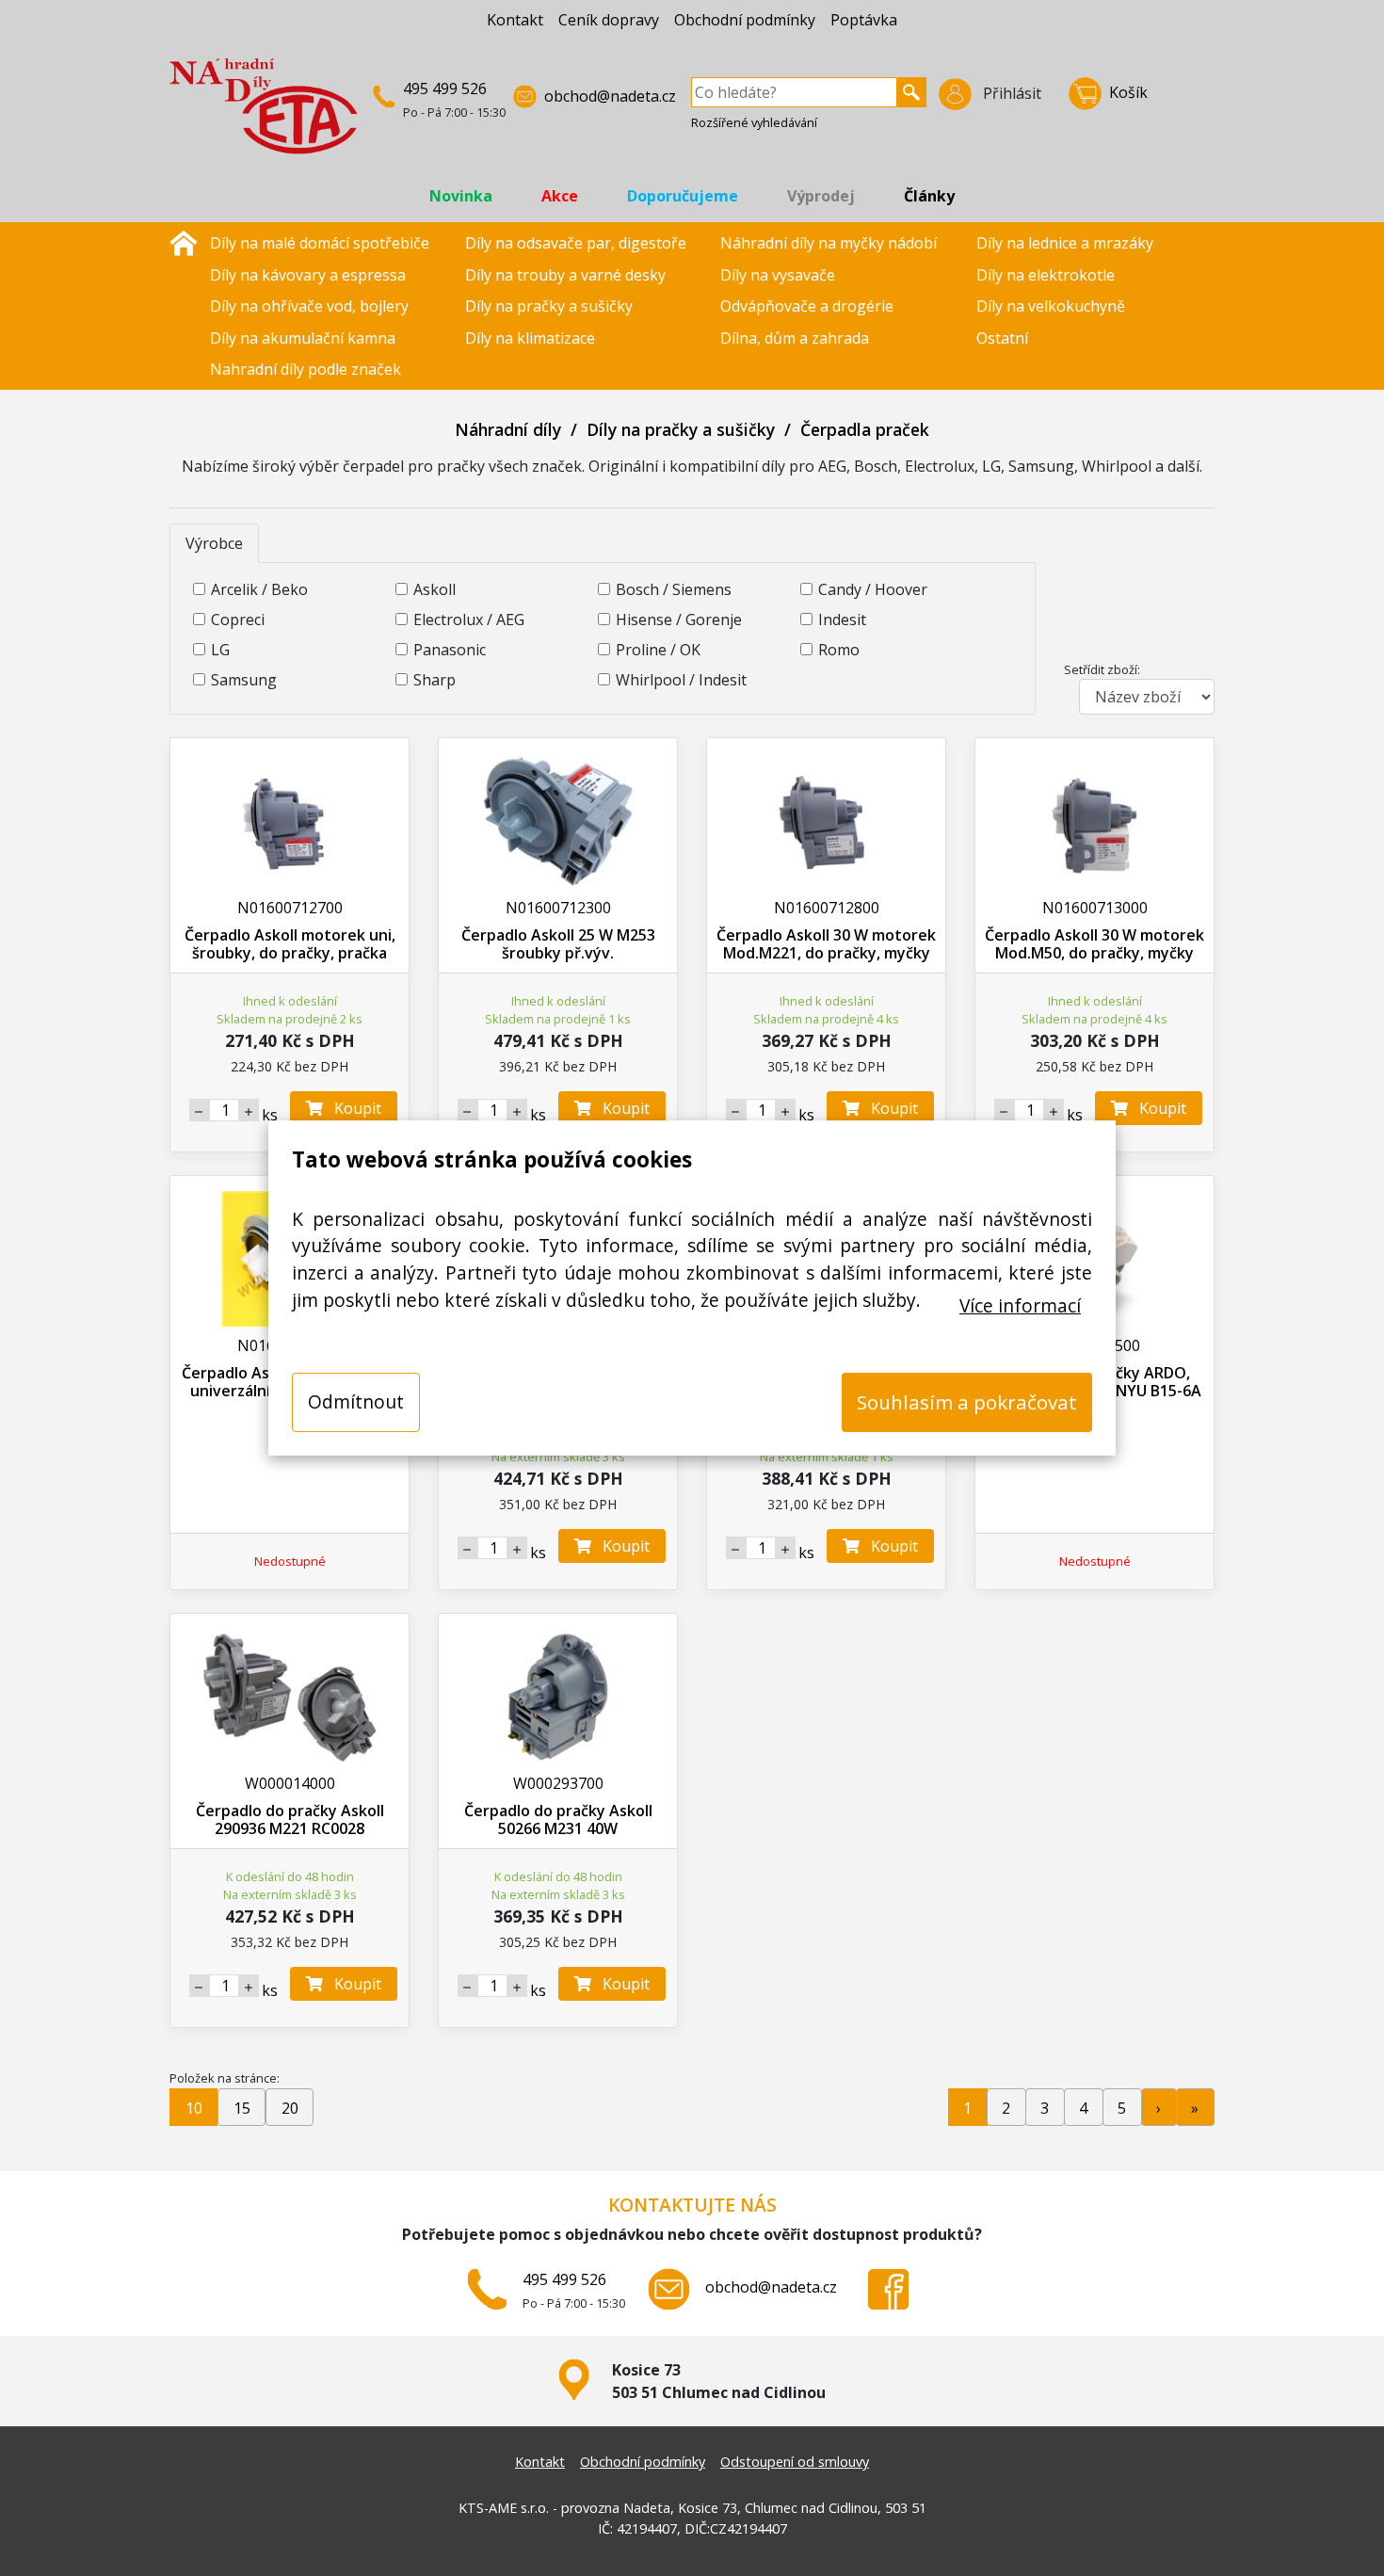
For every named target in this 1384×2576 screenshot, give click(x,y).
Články (929, 196)
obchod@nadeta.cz (610, 96)
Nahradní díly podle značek (306, 369)
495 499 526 (445, 89)
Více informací (1020, 1305)
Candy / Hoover (873, 589)
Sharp (435, 680)
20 (290, 2108)
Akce (560, 196)
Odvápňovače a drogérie (807, 306)
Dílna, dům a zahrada (795, 338)
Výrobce (214, 543)
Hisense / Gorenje (679, 620)
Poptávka (864, 20)
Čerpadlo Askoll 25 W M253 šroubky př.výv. (558, 944)
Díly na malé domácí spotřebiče (320, 243)
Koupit (352, 1108)
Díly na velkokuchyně (1051, 306)
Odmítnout (356, 1401)
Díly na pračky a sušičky (549, 306)
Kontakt (515, 20)
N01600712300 (558, 908)
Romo (839, 650)
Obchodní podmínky (745, 20)
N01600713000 (1095, 908)
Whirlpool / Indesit (681, 680)
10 (194, 2108)
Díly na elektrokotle (1046, 275)
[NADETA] (264, 114)
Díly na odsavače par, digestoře (576, 243)
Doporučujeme (683, 196)
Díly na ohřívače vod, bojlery (309, 306)
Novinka (461, 196)
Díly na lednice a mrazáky (1065, 243)
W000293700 (558, 1783)
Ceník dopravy (609, 20)
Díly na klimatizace (530, 338)
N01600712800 (827, 908)
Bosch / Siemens (674, 589)
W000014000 (290, 1783)
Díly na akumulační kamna (303, 338)
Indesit (842, 620)
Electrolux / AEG (469, 620)
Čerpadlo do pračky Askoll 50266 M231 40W (558, 1819)
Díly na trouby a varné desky (565, 275)
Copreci (238, 620)
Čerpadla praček (865, 429)
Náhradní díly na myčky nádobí (829, 243)
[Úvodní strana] (184, 241)
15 (242, 2108)
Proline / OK (658, 650)
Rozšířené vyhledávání (754, 122)
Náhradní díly (508, 429)
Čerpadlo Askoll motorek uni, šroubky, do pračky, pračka (290, 944)
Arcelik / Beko (259, 589)
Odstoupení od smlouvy (795, 2462)
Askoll (435, 589)
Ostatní (1002, 338)
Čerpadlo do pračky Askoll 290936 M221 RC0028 (290, 1819)
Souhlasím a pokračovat (967, 1402)
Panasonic (450, 650)
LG (220, 650)
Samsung (244, 680)
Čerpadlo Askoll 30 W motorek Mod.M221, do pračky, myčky (826, 944)
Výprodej (821, 196)
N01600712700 (290, 908)
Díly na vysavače (778, 275)
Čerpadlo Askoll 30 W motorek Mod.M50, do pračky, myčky (1094, 944)
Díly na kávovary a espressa (308, 275)
